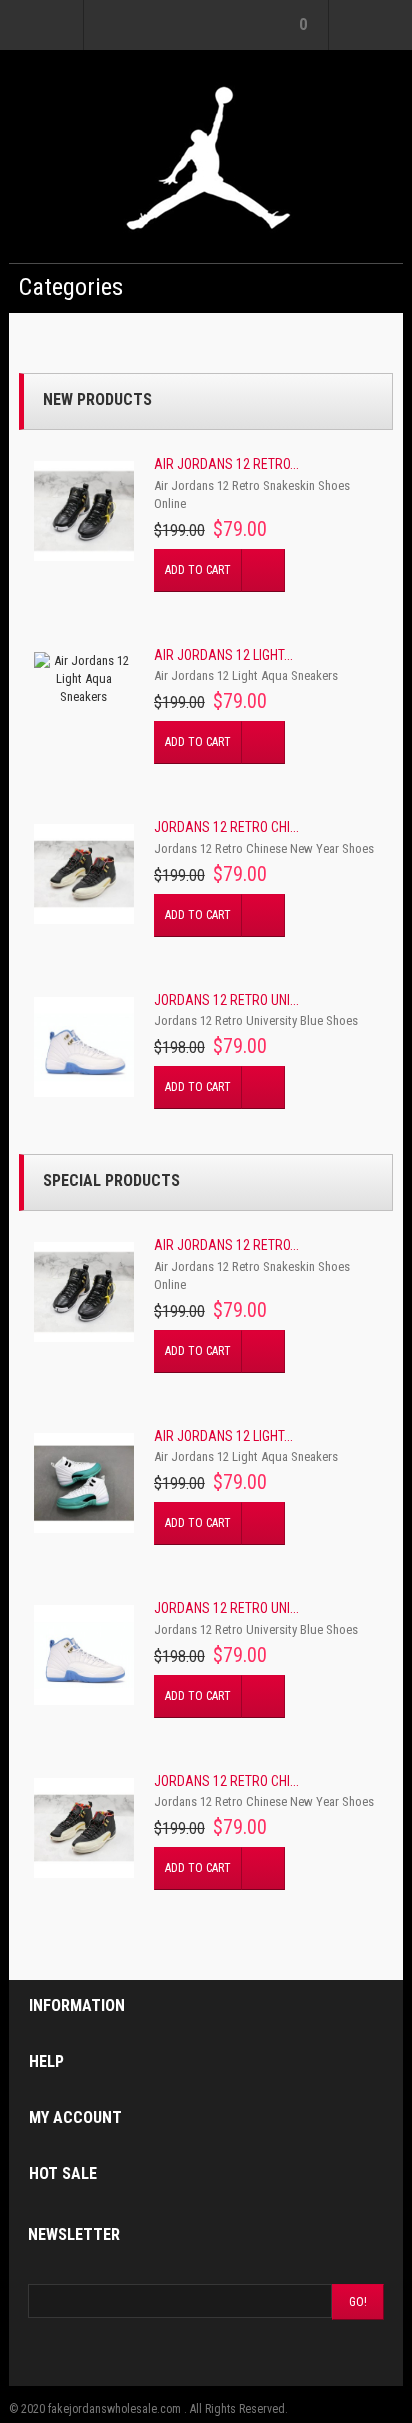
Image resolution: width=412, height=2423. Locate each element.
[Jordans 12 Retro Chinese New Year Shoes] (84, 874)
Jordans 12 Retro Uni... (226, 1000)
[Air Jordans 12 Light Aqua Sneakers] (84, 679)
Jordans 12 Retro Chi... (226, 827)
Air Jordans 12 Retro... (226, 464)
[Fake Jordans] (206, 156)
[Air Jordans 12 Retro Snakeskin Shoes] (84, 511)
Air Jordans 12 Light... (223, 655)
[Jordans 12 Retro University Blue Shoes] (84, 1047)
